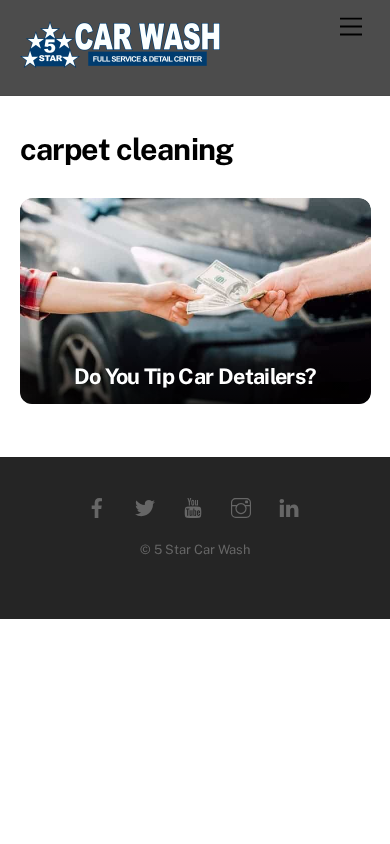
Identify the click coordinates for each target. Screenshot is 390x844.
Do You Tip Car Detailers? (195, 376)
